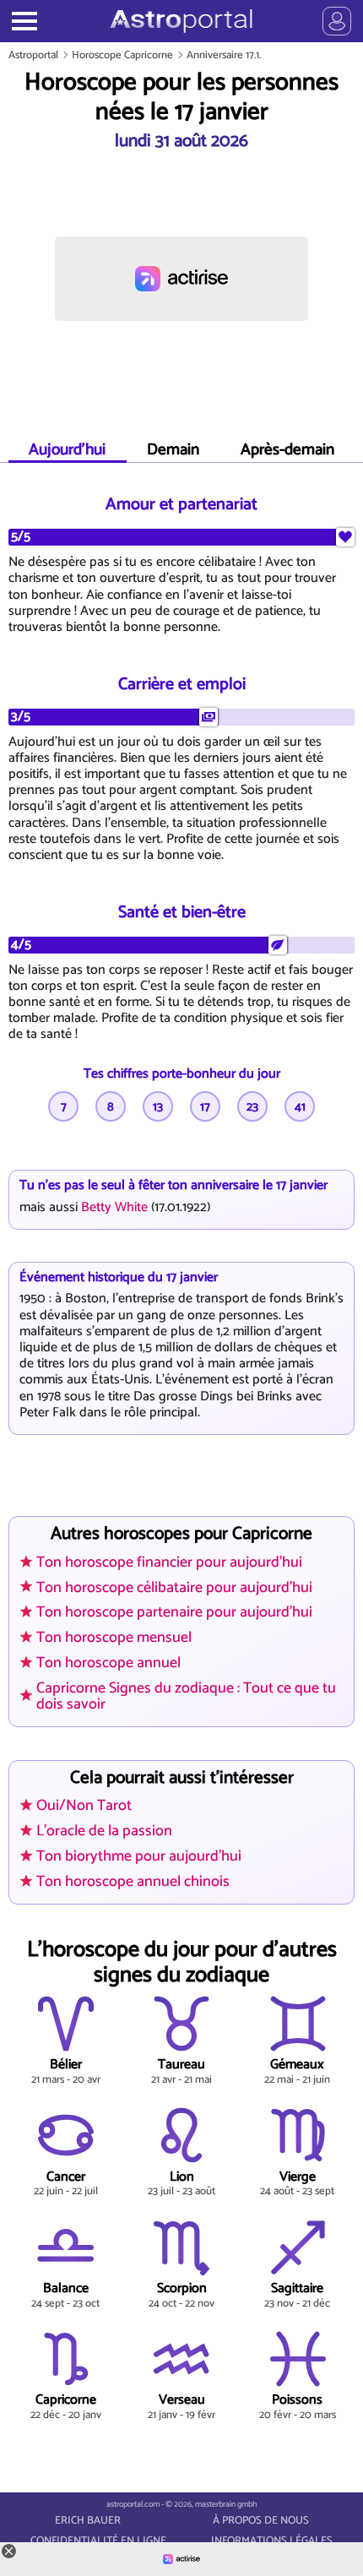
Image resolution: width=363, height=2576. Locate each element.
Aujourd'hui (67, 450)
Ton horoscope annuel (108, 1663)
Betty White (114, 1207)
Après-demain (287, 450)
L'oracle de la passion (104, 1831)
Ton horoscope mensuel (114, 1638)
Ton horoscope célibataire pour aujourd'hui (174, 1588)
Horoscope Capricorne (122, 55)
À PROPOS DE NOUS (261, 2521)
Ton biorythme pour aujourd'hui (139, 1856)
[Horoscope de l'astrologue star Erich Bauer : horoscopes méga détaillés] (181, 21)
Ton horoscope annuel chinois (133, 1882)
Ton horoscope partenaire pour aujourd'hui (174, 1612)
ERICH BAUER (88, 2521)
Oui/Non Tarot (84, 1806)
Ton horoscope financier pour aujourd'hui (169, 1562)
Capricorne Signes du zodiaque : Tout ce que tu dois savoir (186, 1696)
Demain (173, 450)
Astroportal (33, 55)
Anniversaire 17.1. (224, 55)
